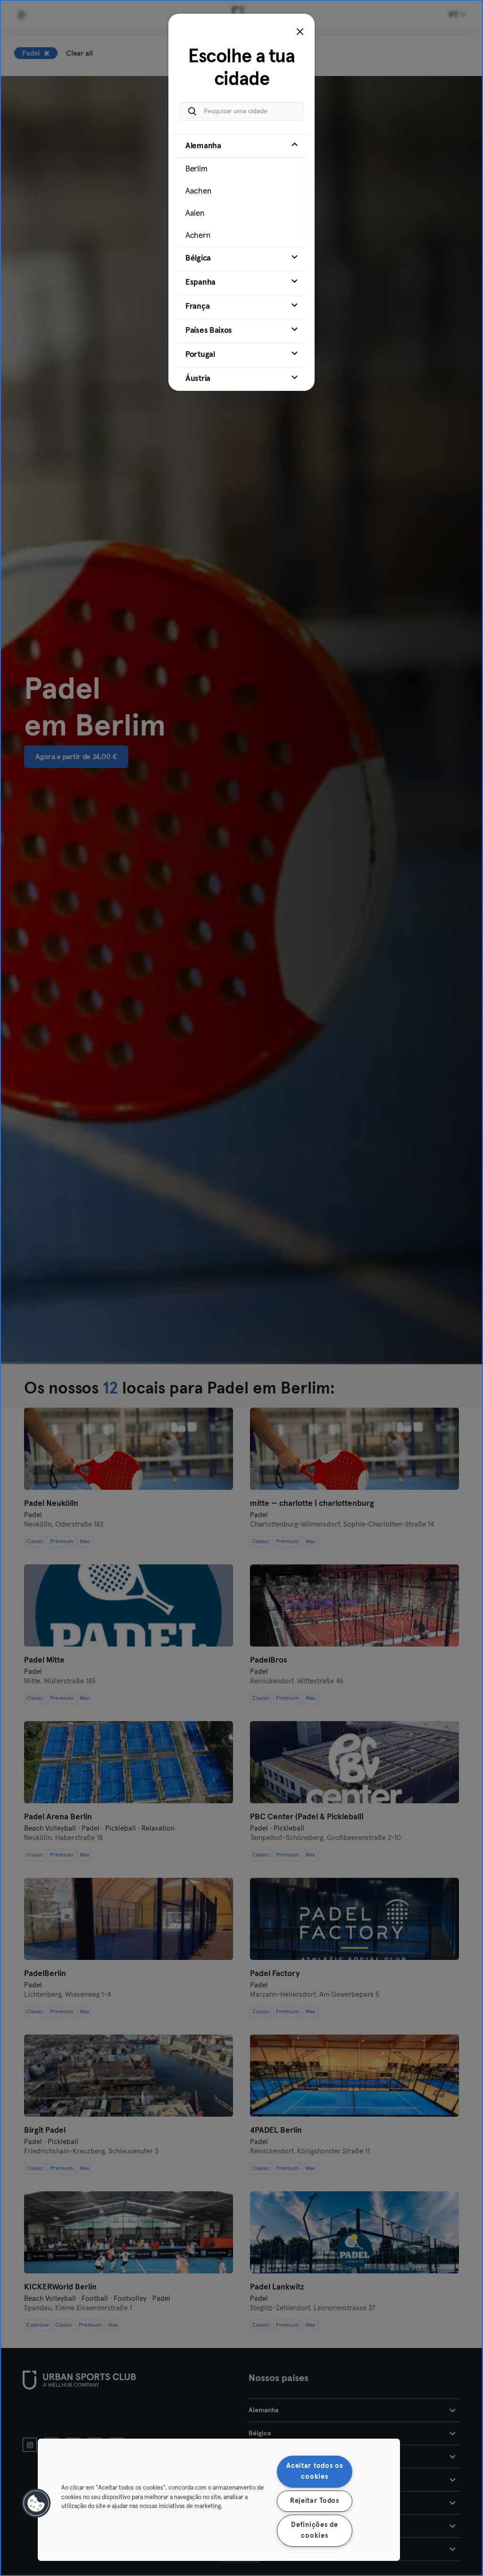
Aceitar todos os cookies (315, 2471)
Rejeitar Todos (315, 2501)
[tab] (241, 190)
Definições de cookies (314, 2530)
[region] (219, 2500)
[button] (36, 2503)
